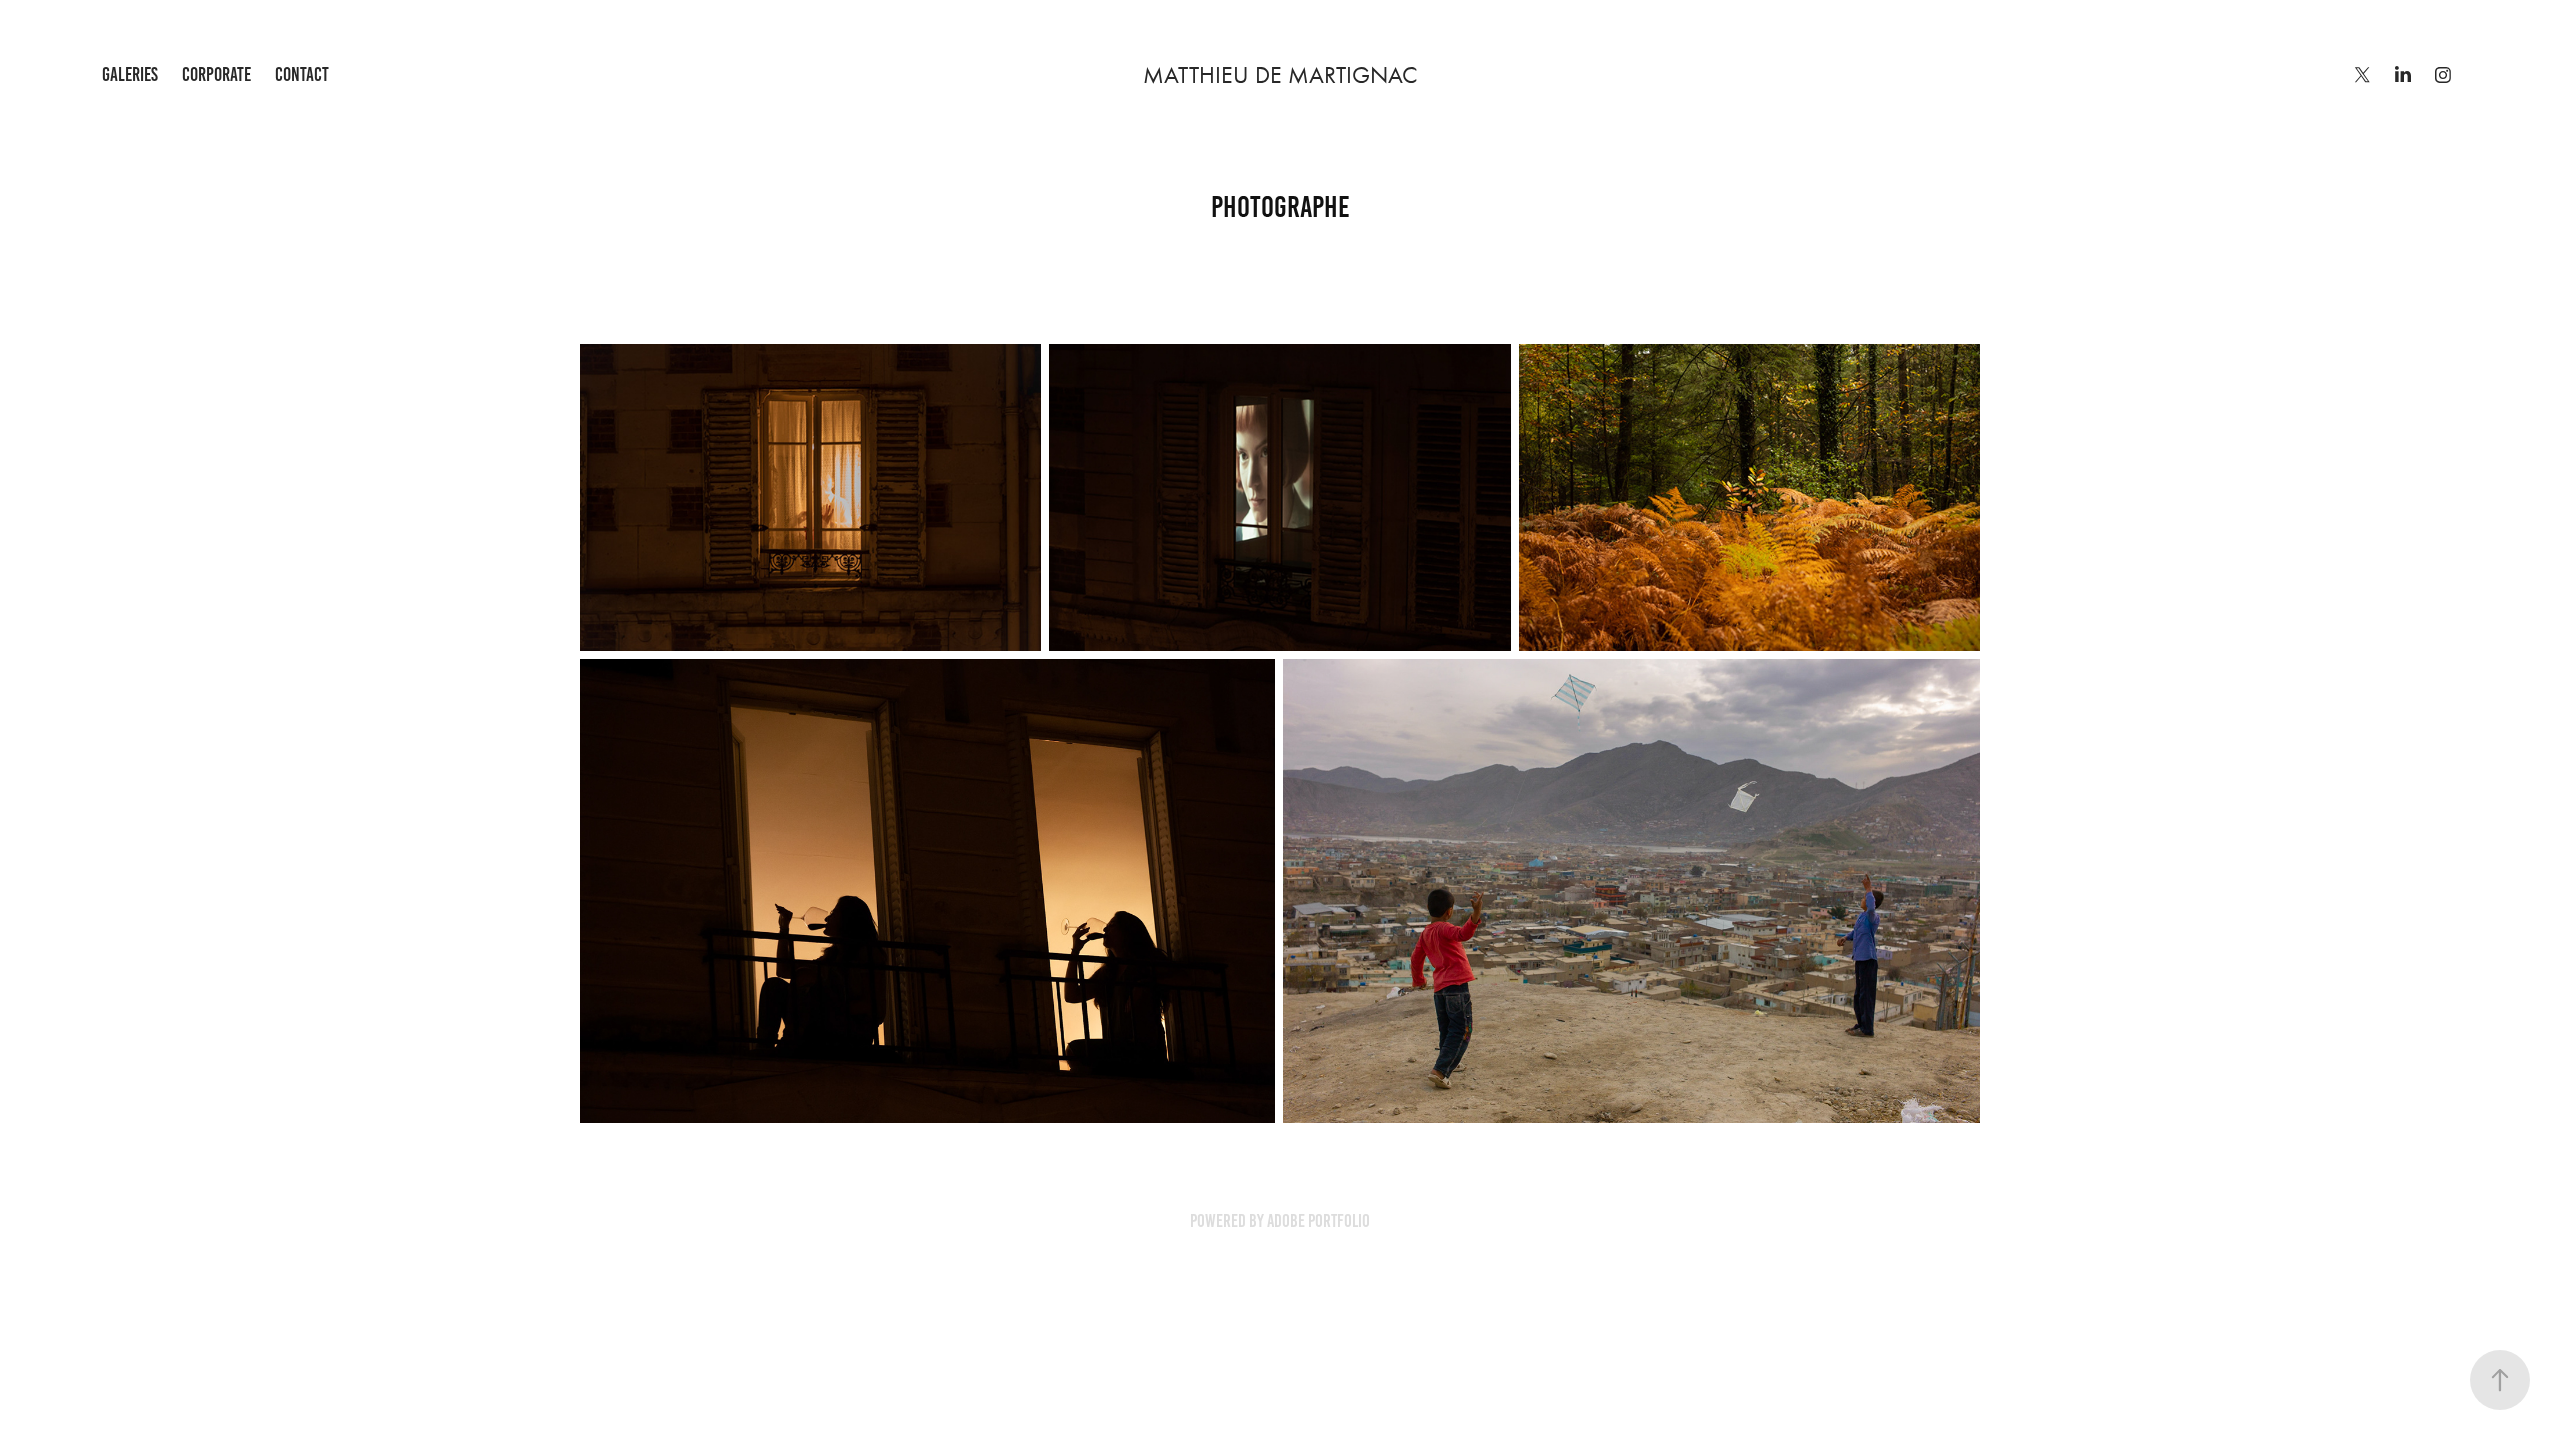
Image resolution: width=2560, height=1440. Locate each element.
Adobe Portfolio (1318, 1221)
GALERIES (130, 74)
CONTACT (302, 74)
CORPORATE (216, 74)
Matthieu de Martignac (1280, 75)
